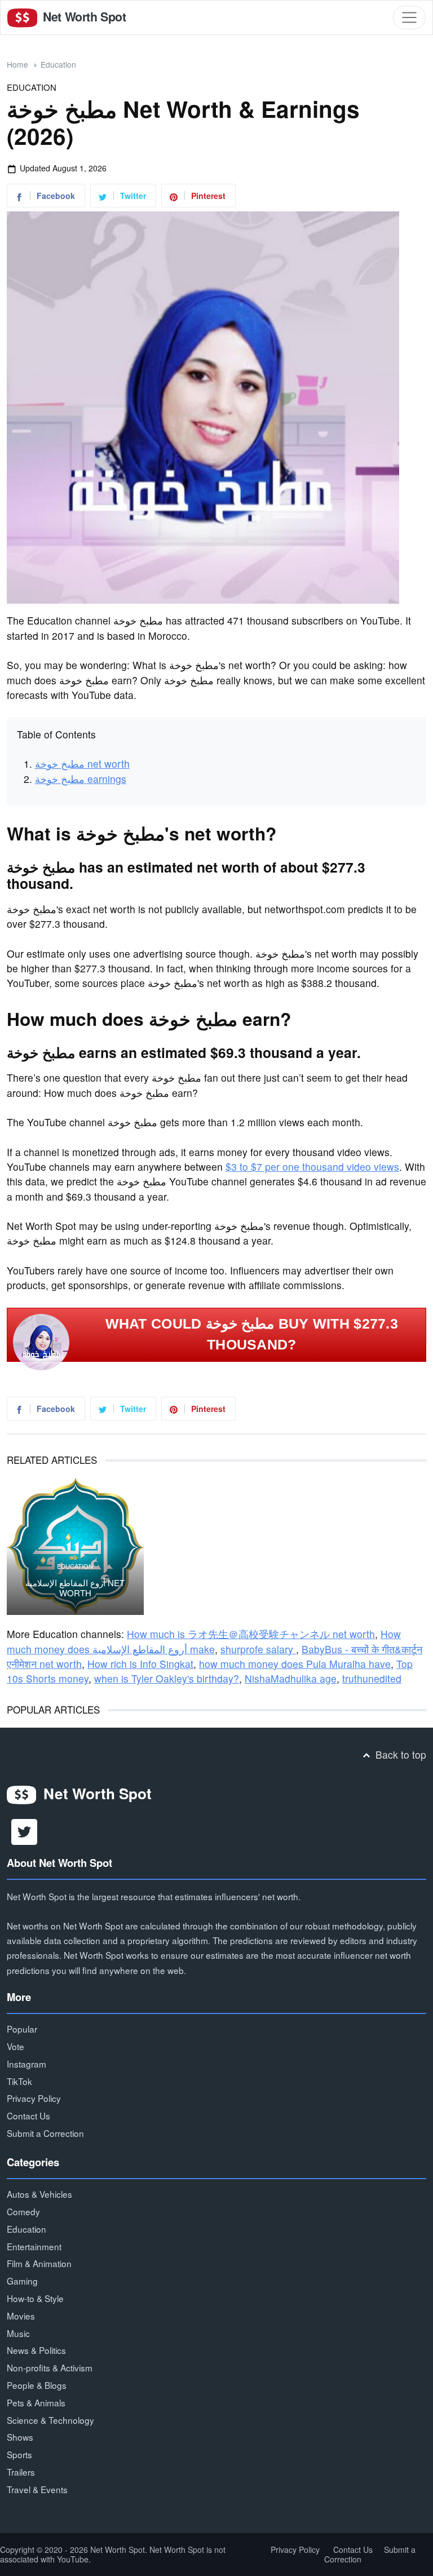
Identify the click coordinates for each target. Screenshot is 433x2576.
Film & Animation (39, 2263)
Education (58, 64)
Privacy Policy (34, 2098)
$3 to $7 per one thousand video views (312, 1167)
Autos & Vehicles (39, 2194)
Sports (19, 2454)
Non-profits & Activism (50, 2367)
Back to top (399, 1754)
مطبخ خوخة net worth (82, 763)
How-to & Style (35, 2298)
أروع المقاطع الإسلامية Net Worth (75, 1588)
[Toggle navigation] (409, 17)
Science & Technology (50, 2420)
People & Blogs (37, 2385)
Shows (20, 2437)
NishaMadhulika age (291, 1678)
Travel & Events (37, 2489)
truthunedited (372, 1678)
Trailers (21, 2472)
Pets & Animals (36, 2402)
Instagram (26, 2064)
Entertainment (34, 2246)
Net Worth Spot (83, 17)
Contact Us (28, 2115)
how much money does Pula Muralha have (295, 1664)
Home (17, 64)
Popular (22, 2029)
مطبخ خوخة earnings (81, 779)
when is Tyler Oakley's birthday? (167, 1678)
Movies (21, 2316)
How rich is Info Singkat (140, 1664)
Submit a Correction (45, 2133)
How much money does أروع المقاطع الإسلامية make (204, 1641)
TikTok (19, 2081)
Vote (16, 2046)
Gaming (22, 2281)
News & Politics (36, 2350)
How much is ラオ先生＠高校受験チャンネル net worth (251, 1634)
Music (18, 2333)
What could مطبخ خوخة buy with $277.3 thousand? (252, 1334)
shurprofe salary (258, 1649)
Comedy (23, 2211)
